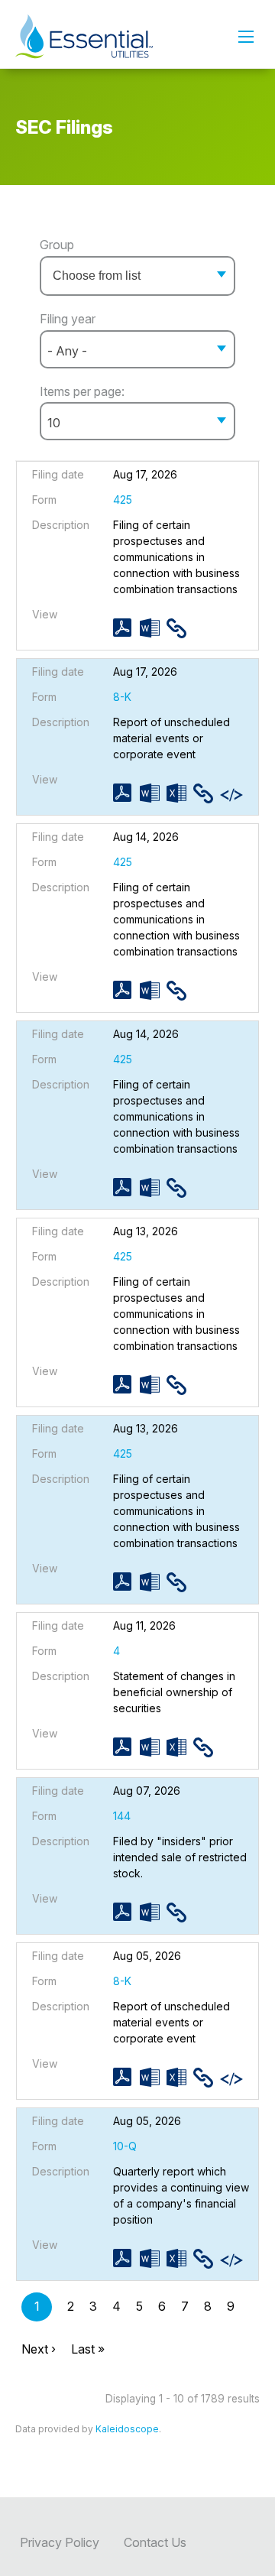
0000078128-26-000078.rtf (153, 1747)
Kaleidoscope (127, 2429)
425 (123, 500)
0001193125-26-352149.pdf (126, 990)
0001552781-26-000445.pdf (126, 1187)
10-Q (125, 2146)
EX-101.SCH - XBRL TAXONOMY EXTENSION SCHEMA (233, 795)
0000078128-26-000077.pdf (126, 2258)
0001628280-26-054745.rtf (153, 1912)
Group (57, 245)
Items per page (81, 391)
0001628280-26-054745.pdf (126, 1912)
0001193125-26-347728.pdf (126, 1385)
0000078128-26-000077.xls (180, 2258)
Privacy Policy (60, 2542)
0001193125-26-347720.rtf (153, 1582)
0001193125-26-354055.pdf (126, 793)
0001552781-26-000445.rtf (153, 1187)
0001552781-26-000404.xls (180, 2077)
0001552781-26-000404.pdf (126, 2077)
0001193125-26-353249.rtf (153, 628)
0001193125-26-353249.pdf (126, 628)
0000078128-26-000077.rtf (153, 2258)
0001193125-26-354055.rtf (153, 793)
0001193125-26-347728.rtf (153, 1385)
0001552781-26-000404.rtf (153, 2077)
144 (122, 1816)
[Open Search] (246, 37)
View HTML (180, 628)
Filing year (68, 319)
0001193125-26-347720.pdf (126, 1582)
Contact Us (155, 2542)
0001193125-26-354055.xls (180, 793)
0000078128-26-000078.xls (180, 1747)
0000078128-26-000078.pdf (126, 1747)
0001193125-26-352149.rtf (153, 990)
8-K (122, 697)
